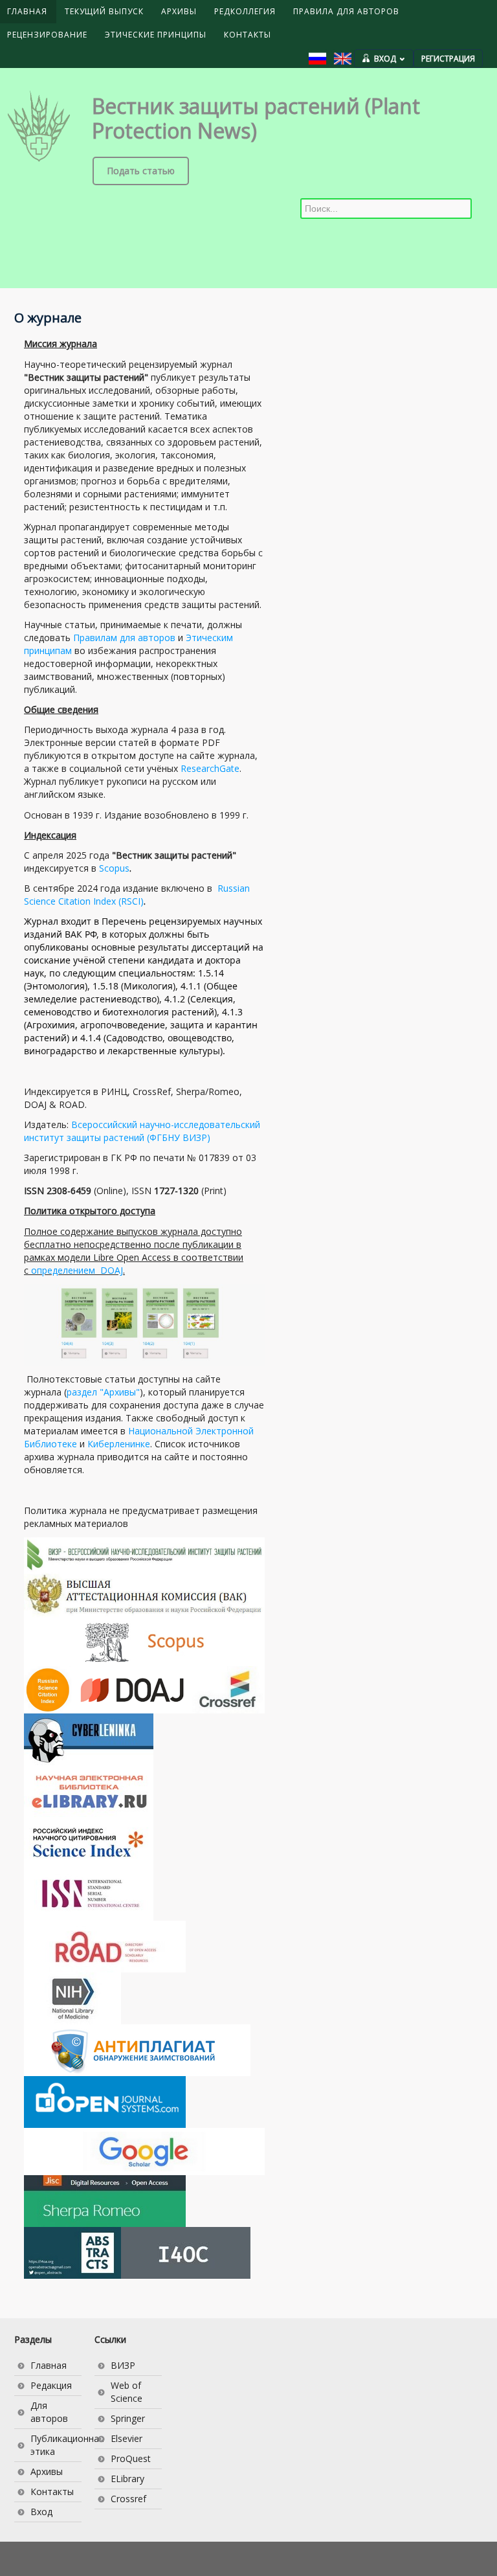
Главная (49, 2365)
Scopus (114, 868)
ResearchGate (210, 768)
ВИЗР (123, 2365)
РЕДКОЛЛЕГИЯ (245, 11)
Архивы (47, 2471)
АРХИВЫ (179, 11)
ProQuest (131, 2458)
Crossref (128, 2499)
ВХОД (385, 59)
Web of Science (127, 2392)
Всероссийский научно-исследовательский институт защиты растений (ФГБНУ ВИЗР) (142, 1131)
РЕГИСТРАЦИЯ (448, 59)
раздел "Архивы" (103, 1392)
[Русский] (317, 59)
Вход (41, 2512)
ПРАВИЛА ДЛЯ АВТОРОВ (346, 11)
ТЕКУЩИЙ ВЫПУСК (104, 11)
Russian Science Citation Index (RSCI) (137, 895)
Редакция (51, 2385)
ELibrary (127, 2479)
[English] (343, 59)
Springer (128, 2418)
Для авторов (49, 2412)
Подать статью (141, 171)
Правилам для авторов (124, 638)
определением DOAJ (77, 1270)
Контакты (52, 2491)
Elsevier (127, 2438)
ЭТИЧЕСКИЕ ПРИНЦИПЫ (156, 35)
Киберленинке (119, 1444)
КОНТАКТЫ (248, 35)
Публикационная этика (56, 2445)
